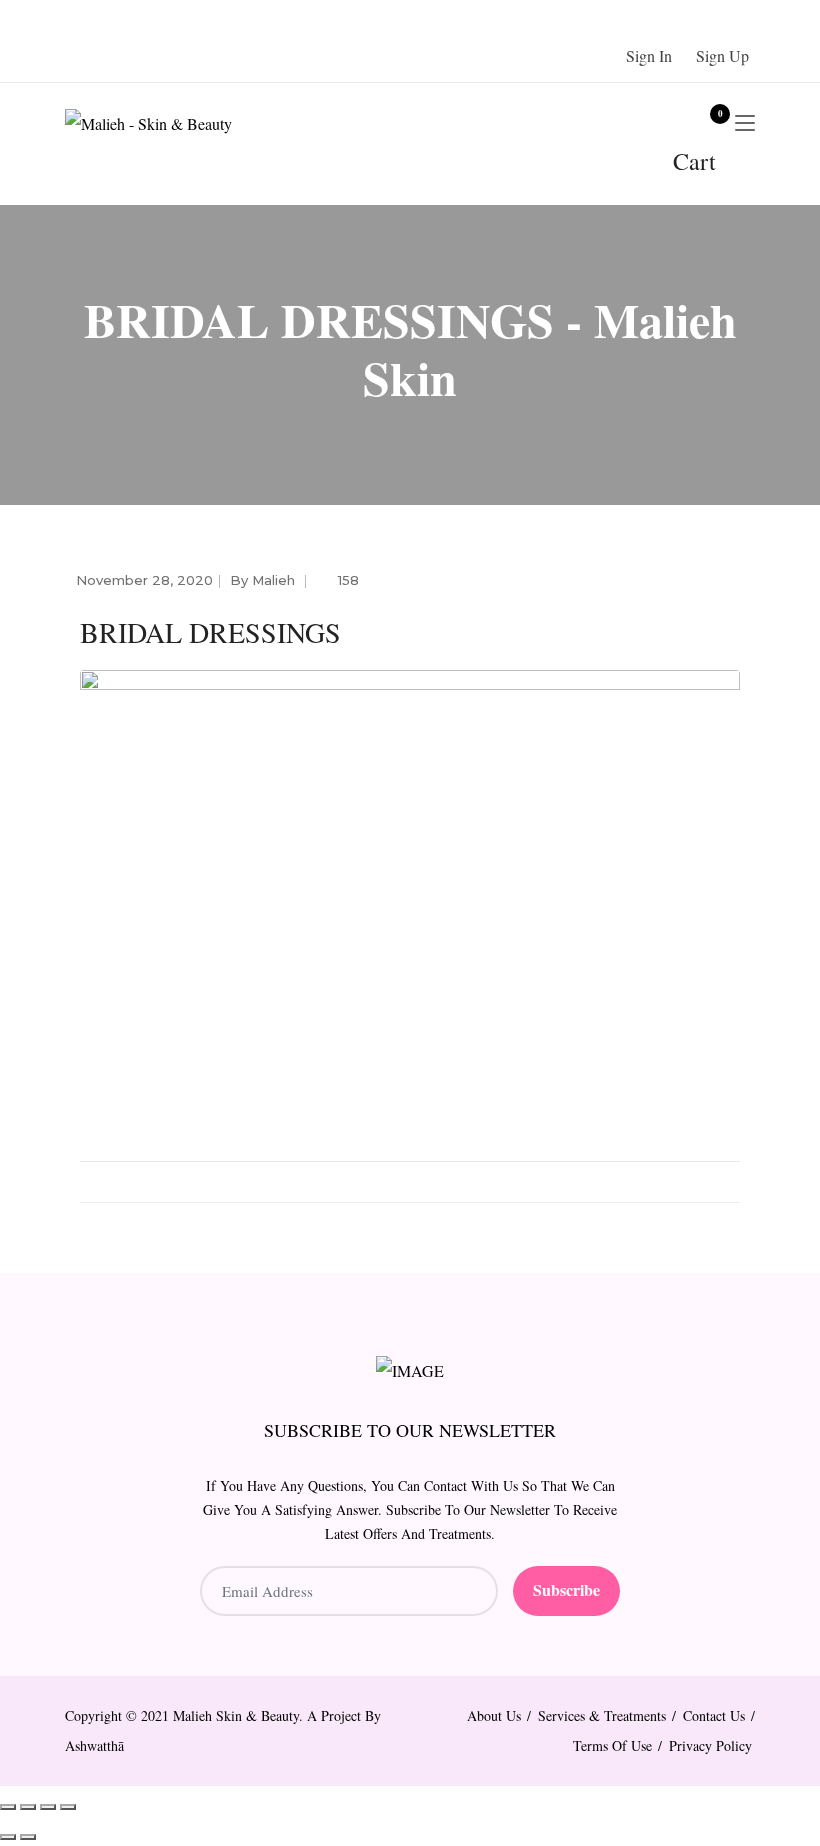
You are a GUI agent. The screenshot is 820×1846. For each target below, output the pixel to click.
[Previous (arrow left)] (8, 1837)
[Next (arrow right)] (28, 1837)
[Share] (48, 1807)
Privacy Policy (710, 1745)
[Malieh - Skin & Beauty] (165, 123)
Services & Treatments (602, 1715)
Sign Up (722, 55)
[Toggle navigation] (745, 124)
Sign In (649, 55)
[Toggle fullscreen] (28, 1807)
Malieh (273, 580)
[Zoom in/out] (8, 1807)
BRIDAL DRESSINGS (210, 632)
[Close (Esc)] (68, 1807)
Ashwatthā (94, 1745)
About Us (494, 1715)
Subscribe (566, 1589)
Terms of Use (612, 1745)
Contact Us (714, 1715)
